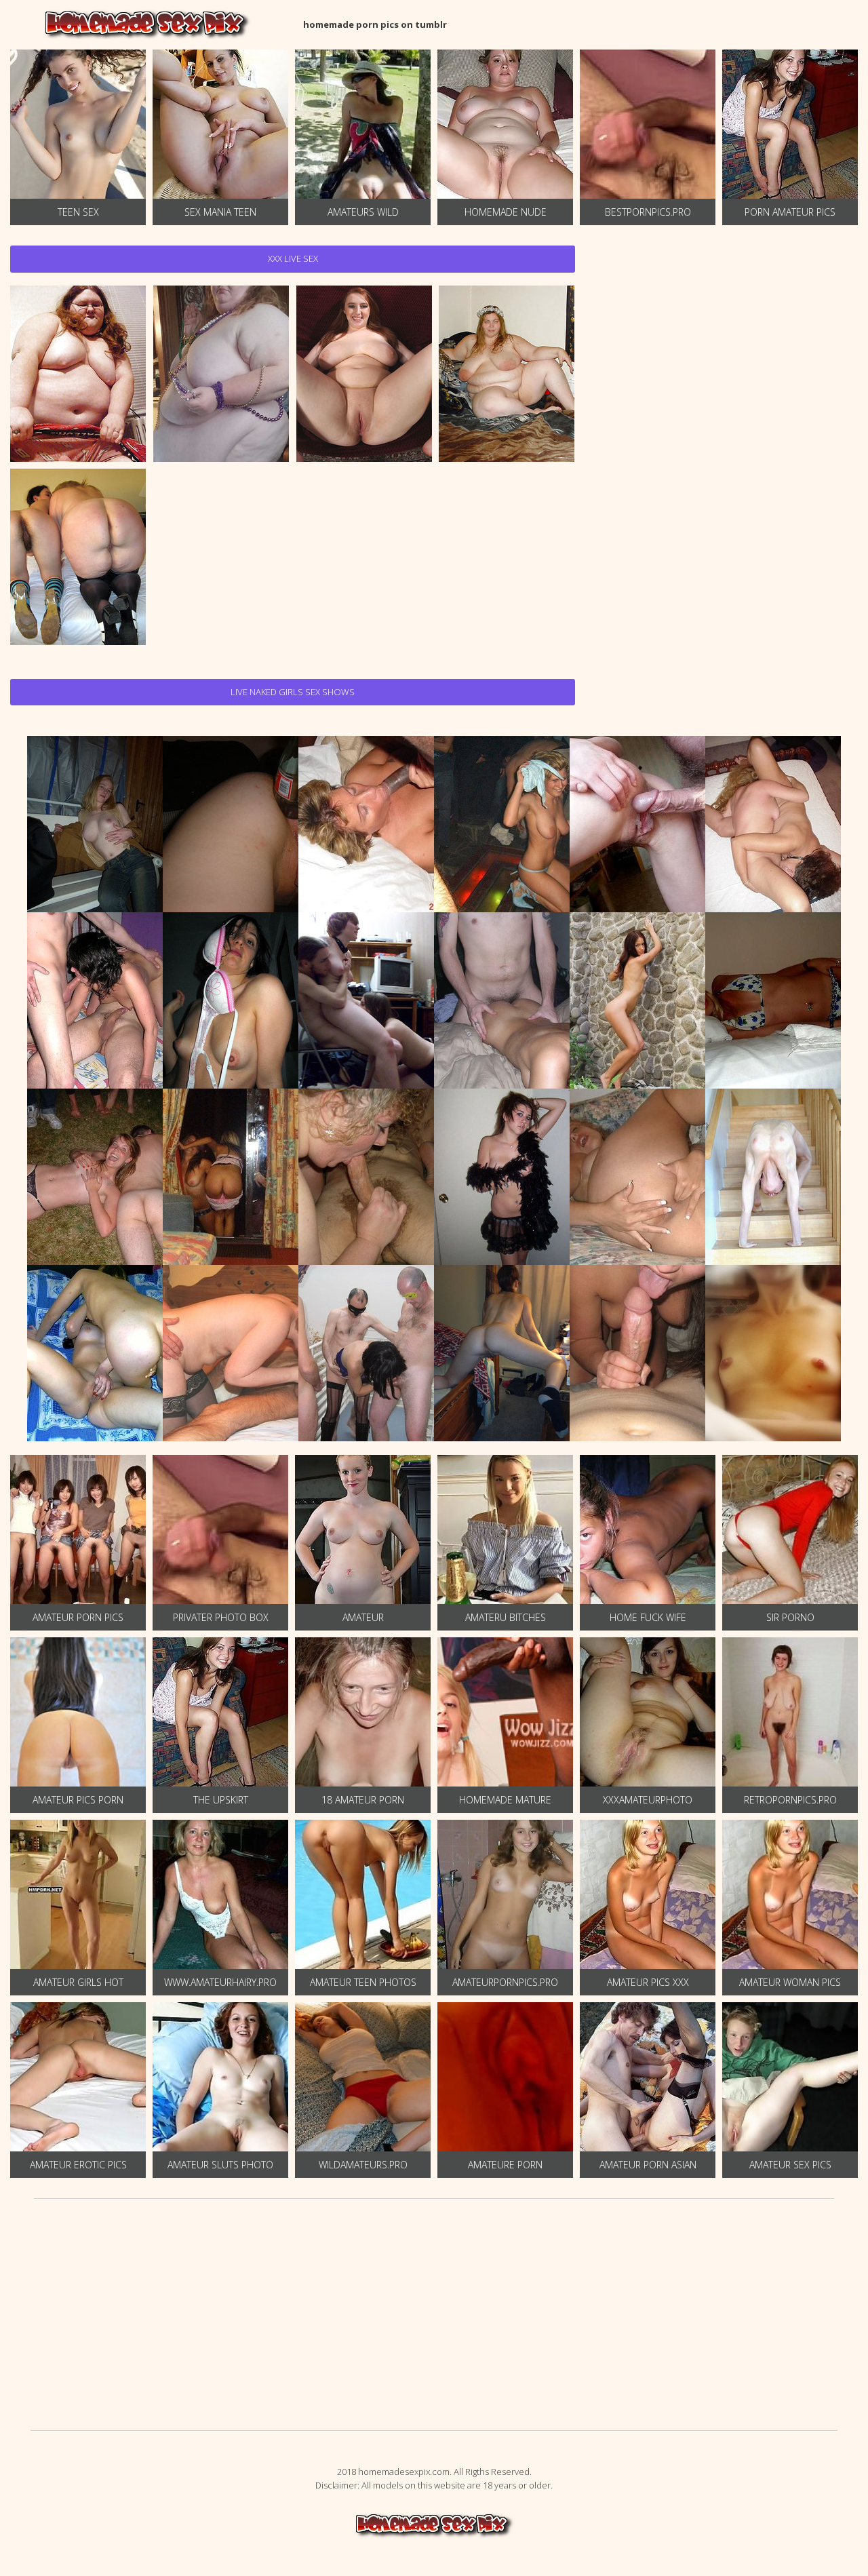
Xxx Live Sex (293, 258)
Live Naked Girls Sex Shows (293, 692)
